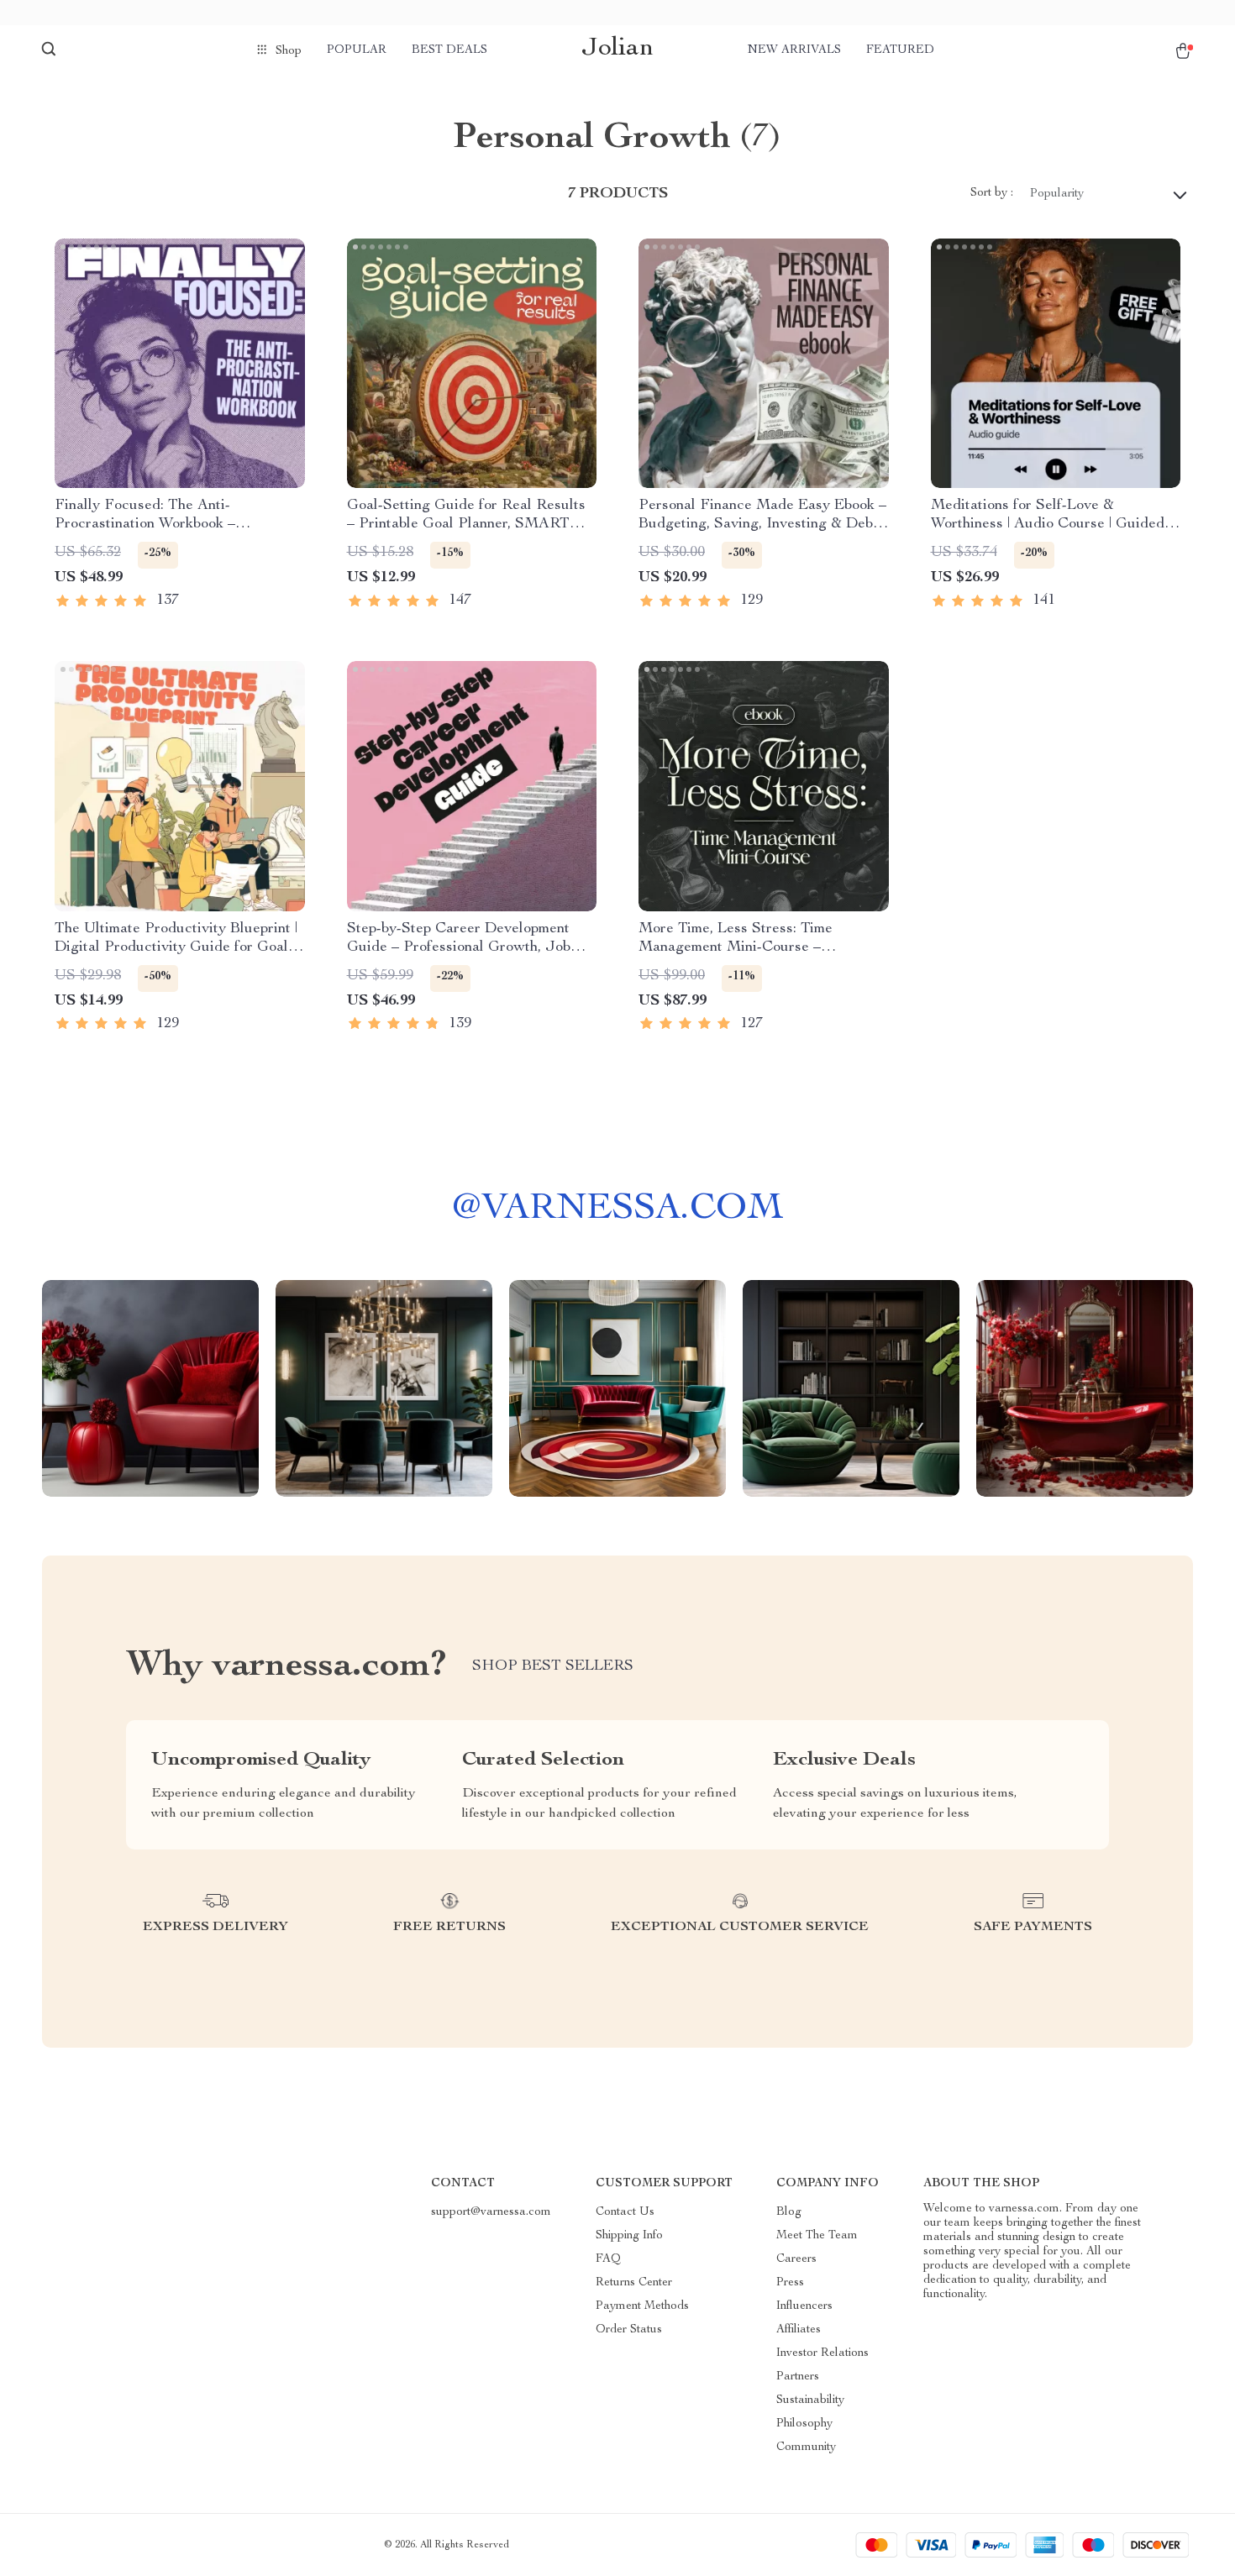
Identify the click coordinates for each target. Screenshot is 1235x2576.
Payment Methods (642, 2306)
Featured (900, 50)
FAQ (608, 2259)
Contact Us (625, 2212)
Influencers (804, 2306)
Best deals (449, 50)
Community (806, 2447)
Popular (357, 50)
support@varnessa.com (491, 2212)
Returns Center (634, 2283)
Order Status (629, 2330)
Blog (789, 2212)
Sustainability (810, 2400)
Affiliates (799, 2330)
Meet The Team (817, 2236)
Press (790, 2283)
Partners (798, 2377)
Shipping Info (629, 2236)
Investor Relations (822, 2353)
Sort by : (992, 193)
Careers (796, 2259)
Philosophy (804, 2424)
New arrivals (794, 50)
